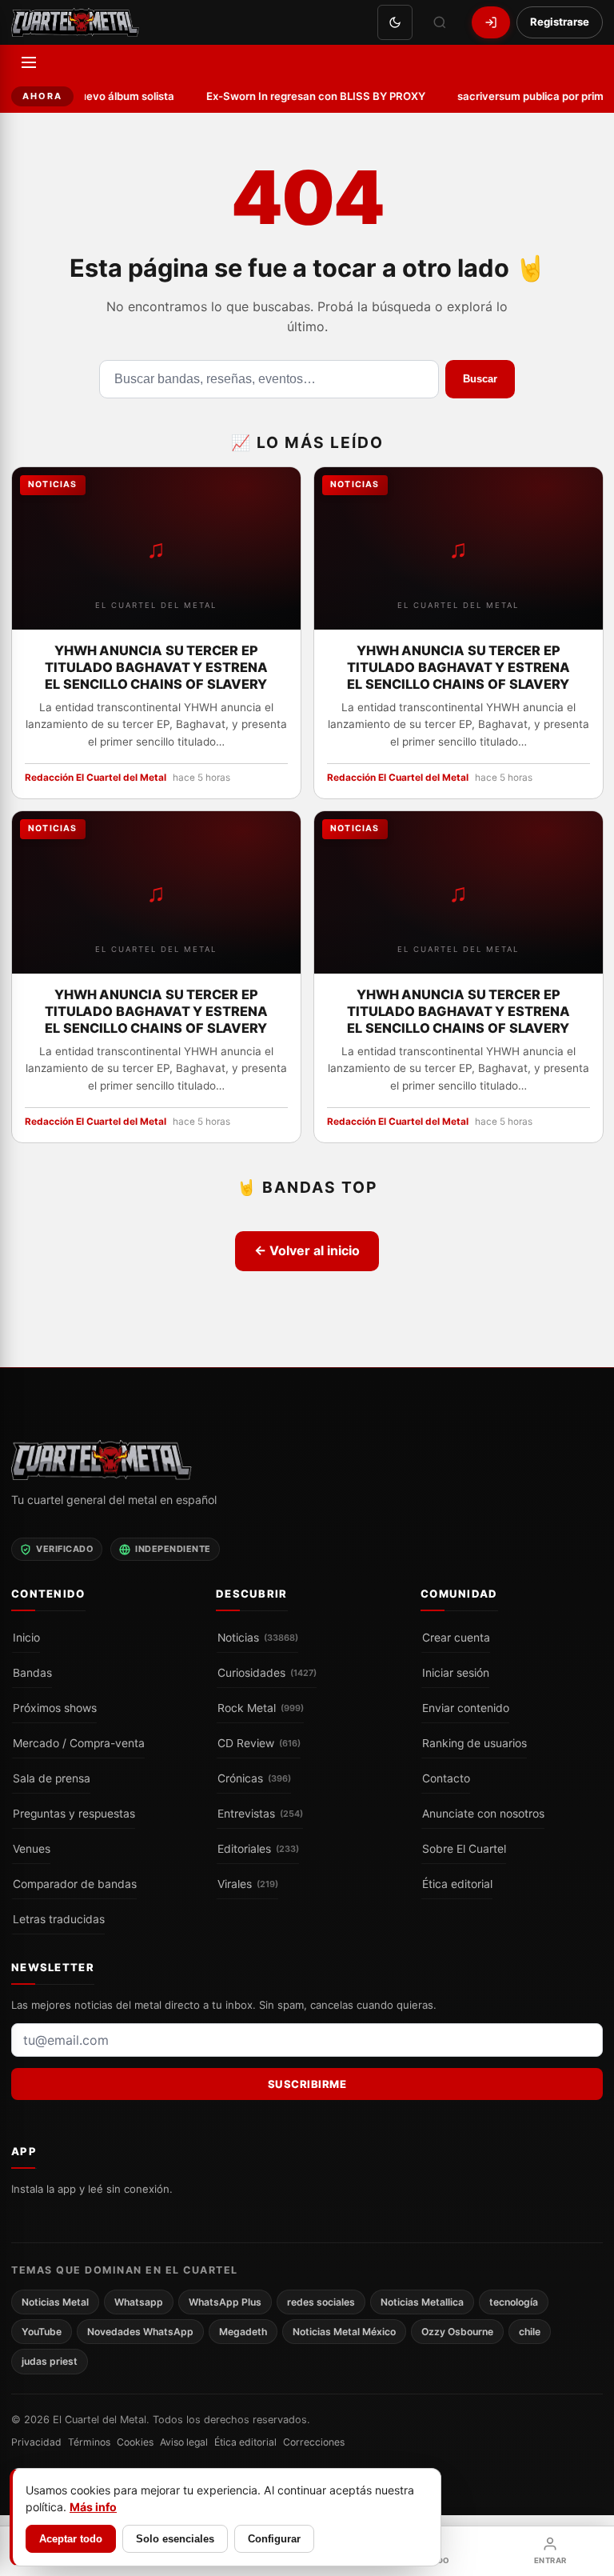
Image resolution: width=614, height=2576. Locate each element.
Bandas (32, 1673)
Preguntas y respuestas (74, 1814)
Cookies (135, 2442)
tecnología (514, 2301)
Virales (248, 1884)
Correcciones (314, 2442)
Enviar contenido (466, 1708)
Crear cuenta (456, 1638)
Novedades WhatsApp (140, 2332)
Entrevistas (260, 1814)
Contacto (446, 1778)
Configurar (274, 2539)
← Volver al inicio (307, 1250)
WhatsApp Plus (225, 2301)
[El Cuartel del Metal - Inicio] (75, 22)
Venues (32, 1849)
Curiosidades (267, 1673)
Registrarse (560, 22)
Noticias (258, 1638)
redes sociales (321, 2301)
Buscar (480, 379)
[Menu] (29, 62)
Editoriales (258, 1849)
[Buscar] (440, 22)
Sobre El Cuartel (464, 1849)
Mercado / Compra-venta (79, 1743)
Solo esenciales (175, 2539)
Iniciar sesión (456, 1673)
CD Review (259, 1743)
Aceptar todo (71, 2539)
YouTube (42, 2332)
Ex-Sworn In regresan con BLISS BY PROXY (305, 96)
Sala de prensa (52, 1778)
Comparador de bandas (75, 1884)
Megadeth (243, 2332)
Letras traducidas (59, 1919)
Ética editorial (457, 1884)
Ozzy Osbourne (457, 2332)
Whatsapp (139, 2301)
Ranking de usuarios (474, 1743)
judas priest (50, 2361)
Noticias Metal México (344, 2332)
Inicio (26, 1638)
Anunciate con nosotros (483, 1814)
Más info (93, 2507)
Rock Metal (261, 1708)
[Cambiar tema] (395, 22)
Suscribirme (307, 2084)
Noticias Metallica (422, 2301)
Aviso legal (184, 2442)
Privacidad (36, 2442)
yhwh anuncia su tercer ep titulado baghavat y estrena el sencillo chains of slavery (156, 666)
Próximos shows (55, 1708)
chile (530, 2332)
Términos (89, 2442)
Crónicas (254, 1778)
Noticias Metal (55, 2301)
